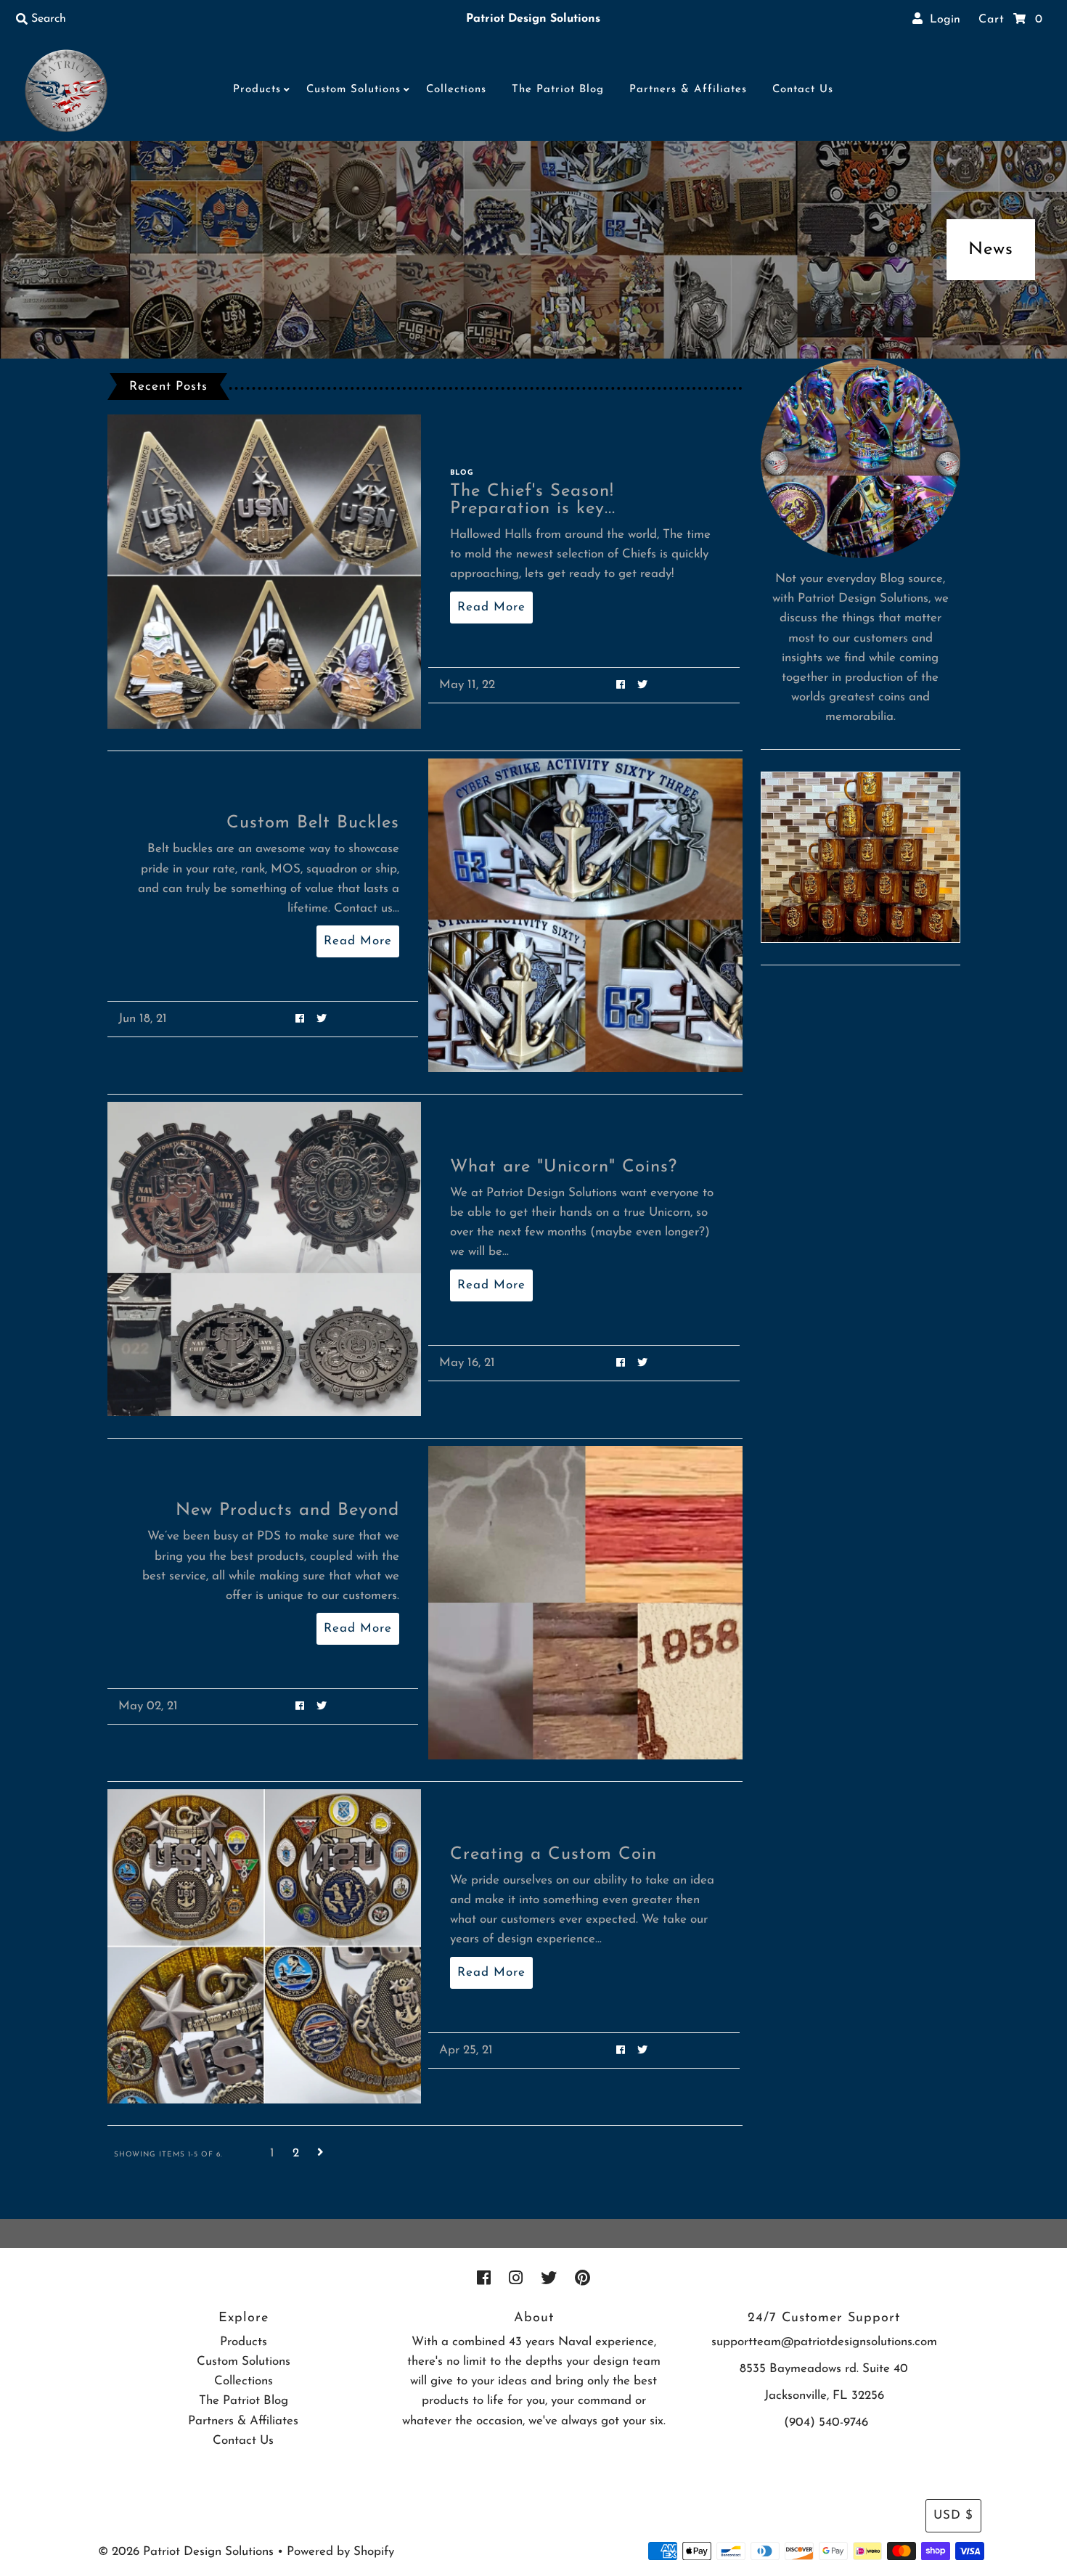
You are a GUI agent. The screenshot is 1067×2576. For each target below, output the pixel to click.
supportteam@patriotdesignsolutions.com (824, 2342)
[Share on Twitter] (643, 685)
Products (257, 90)
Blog (462, 473)
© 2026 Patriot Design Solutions (186, 2552)
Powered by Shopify (340, 2552)
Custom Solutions (353, 90)
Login (941, 20)
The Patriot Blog (558, 90)
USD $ (953, 2515)
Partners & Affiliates (688, 90)
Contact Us (803, 90)
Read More (491, 607)
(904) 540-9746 (826, 2422)
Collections (456, 90)
